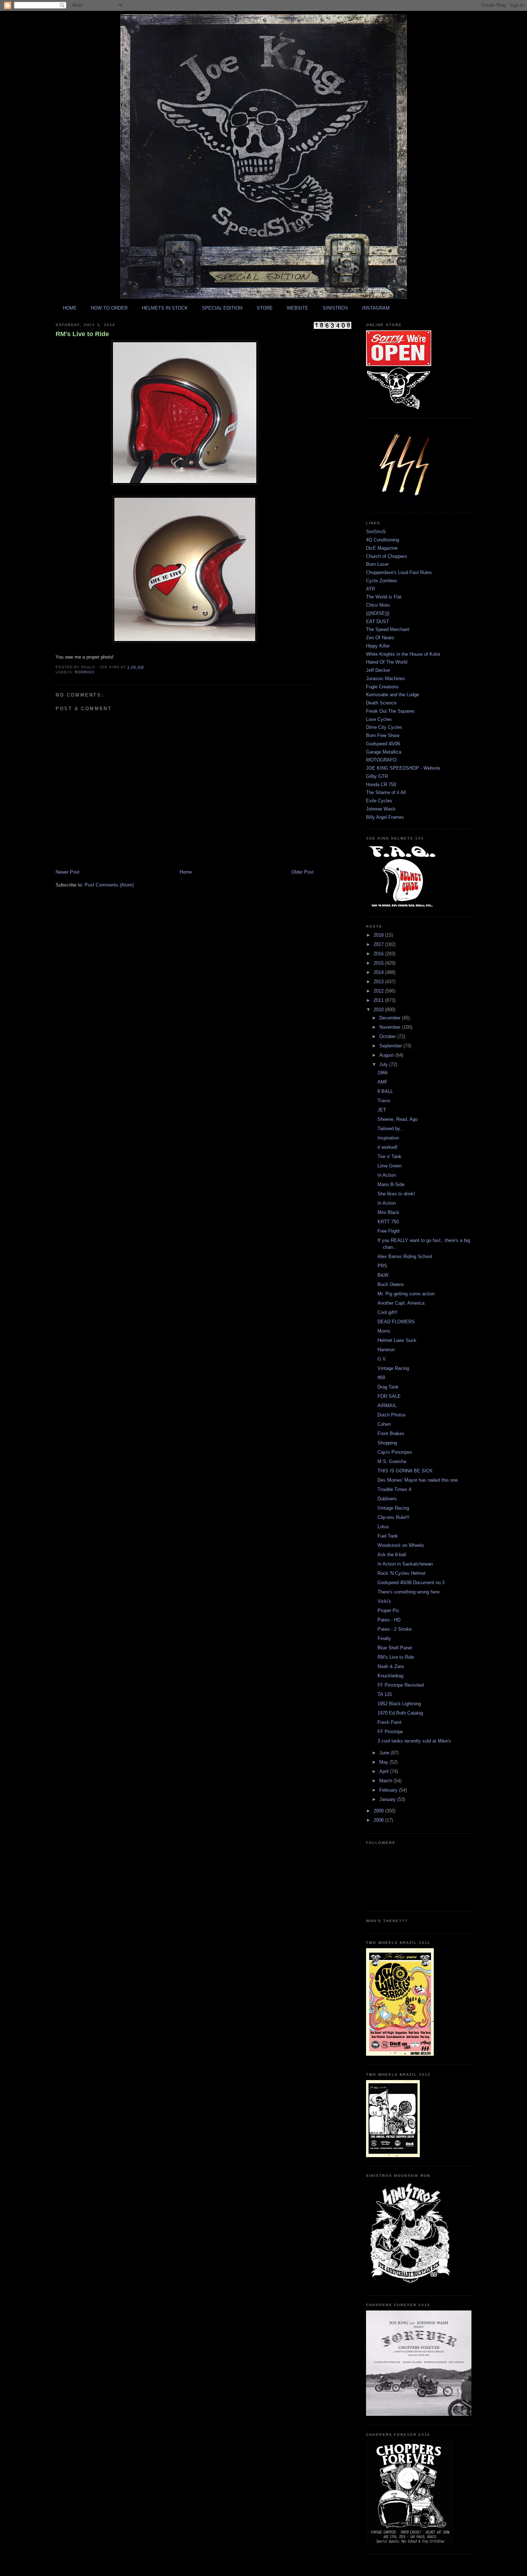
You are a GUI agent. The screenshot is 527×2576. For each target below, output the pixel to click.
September (391, 1046)
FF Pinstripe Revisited (401, 1685)
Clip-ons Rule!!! (393, 1517)
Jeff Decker (378, 670)
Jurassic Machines (386, 678)
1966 (383, 1073)
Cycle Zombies (382, 581)
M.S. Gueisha (392, 1461)
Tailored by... (391, 1129)
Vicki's (384, 1601)
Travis (384, 1101)
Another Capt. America (401, 1303)
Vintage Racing (393, 1368)
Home (186, 872)
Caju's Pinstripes (395, 1452)
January (388, 1799)
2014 (379, 972)
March (386, 1781)
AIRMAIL (387, 1406)
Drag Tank (388, 1387)
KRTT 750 (388, 1222)
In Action (387, 1175)
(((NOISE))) (378, 613)
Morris (384, 1331)
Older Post (303, 872)
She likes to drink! (396, 1194)
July (384, 1064)
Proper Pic (388, 1610)
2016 (379, 954)
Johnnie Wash (381, 809)
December (391, 1018)
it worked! (388, 1147)
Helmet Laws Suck (397, 1340)
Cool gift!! (388, 1312)
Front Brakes (391, 1433)
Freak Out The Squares (390, 711)
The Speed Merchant (388, 629)
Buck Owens (391, 1284)
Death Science (381, 703)
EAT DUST (378, 622)
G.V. (382, 1359)
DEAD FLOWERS (396, 1322)
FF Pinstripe (390, 1732)
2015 (379, 963)
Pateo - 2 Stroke (395, 1629)
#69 (381, 1378)
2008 (379, 1820)
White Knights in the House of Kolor (403, 654)
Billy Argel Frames (385, 817)
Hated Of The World (387, 662)
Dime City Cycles (384, 727)
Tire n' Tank (390, 1156)
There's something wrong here (409, 1592)
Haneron (386, 1350)
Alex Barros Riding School (405, 1256)
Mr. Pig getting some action (406, 1294)
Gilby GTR (377, 776)
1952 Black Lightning (399, 1704)
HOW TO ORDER (109, 308)
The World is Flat (384, 597)
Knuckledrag (390, 1676)
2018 (379, 935)
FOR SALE (389, 1396)
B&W (383, 1275)
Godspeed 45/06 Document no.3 (411, 1583)
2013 (379, 982)
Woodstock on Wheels (401, 1545)
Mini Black (388, 1212)
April (385, 1771)
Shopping (387, 1443)
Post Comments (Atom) (109, 885)
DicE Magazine (382, 548)
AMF (383, 1082)
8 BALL (385, 1091)
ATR (371, 589)
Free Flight (389, 1231)
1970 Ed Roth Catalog (400, 1713)
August (387, 1055)
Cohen (384, 1424)
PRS (382, 1266)
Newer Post (68, 872)
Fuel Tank (388, 1536)
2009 (379, 1811)
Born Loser (377, 564)
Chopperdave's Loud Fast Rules (399, 572)
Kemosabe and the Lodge (393, 695)
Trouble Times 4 (394, 1489)
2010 (379, 1010)
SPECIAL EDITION (222, 308)
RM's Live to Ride (82, 334)
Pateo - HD (389, 1620)
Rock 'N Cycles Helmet (402, 1573)
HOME (70, 308)
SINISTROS (335, 308)
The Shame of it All (386, 792)
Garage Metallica (384, 752)
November (391, 1027)
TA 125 (385, 1694)
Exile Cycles (379, 801)
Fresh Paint (390, 1722)
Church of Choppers (387, 556)
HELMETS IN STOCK (165, 308)
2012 (379, 991)
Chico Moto (378, 605)
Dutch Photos (392, 1415)
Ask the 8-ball (392, 1555)
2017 (379, 944)
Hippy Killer (378, 646)
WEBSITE (298, 308)
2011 (379, 1000)
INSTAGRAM (376, 308)
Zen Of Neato (380, 638)
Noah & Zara (391, 1666)
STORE (265, 308)
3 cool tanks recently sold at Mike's (414, 1741)
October (388, 1036)
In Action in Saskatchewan (405, 1564)
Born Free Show (383, 735)
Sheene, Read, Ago (398, 1119)
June (385, 1753)
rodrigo (85, 672)
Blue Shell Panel (395, 1648)
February (389, 1790)
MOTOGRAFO (381, 760)
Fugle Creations (382, 687)
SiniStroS (376, 532)
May (384, 1762)
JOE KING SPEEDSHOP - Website (403, 768)
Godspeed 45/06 (383, 744)
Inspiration (388, 1138)
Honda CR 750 (381, 785)
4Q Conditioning (383, 540)
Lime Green (390, 1166)
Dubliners (387, 1499)
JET (382, 1110)
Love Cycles (379, 719)
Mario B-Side (391, 1184)
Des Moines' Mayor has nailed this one (418, 1480)
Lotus (383, 1527)
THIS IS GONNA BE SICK (405, 1471)
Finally (384, 1638)
